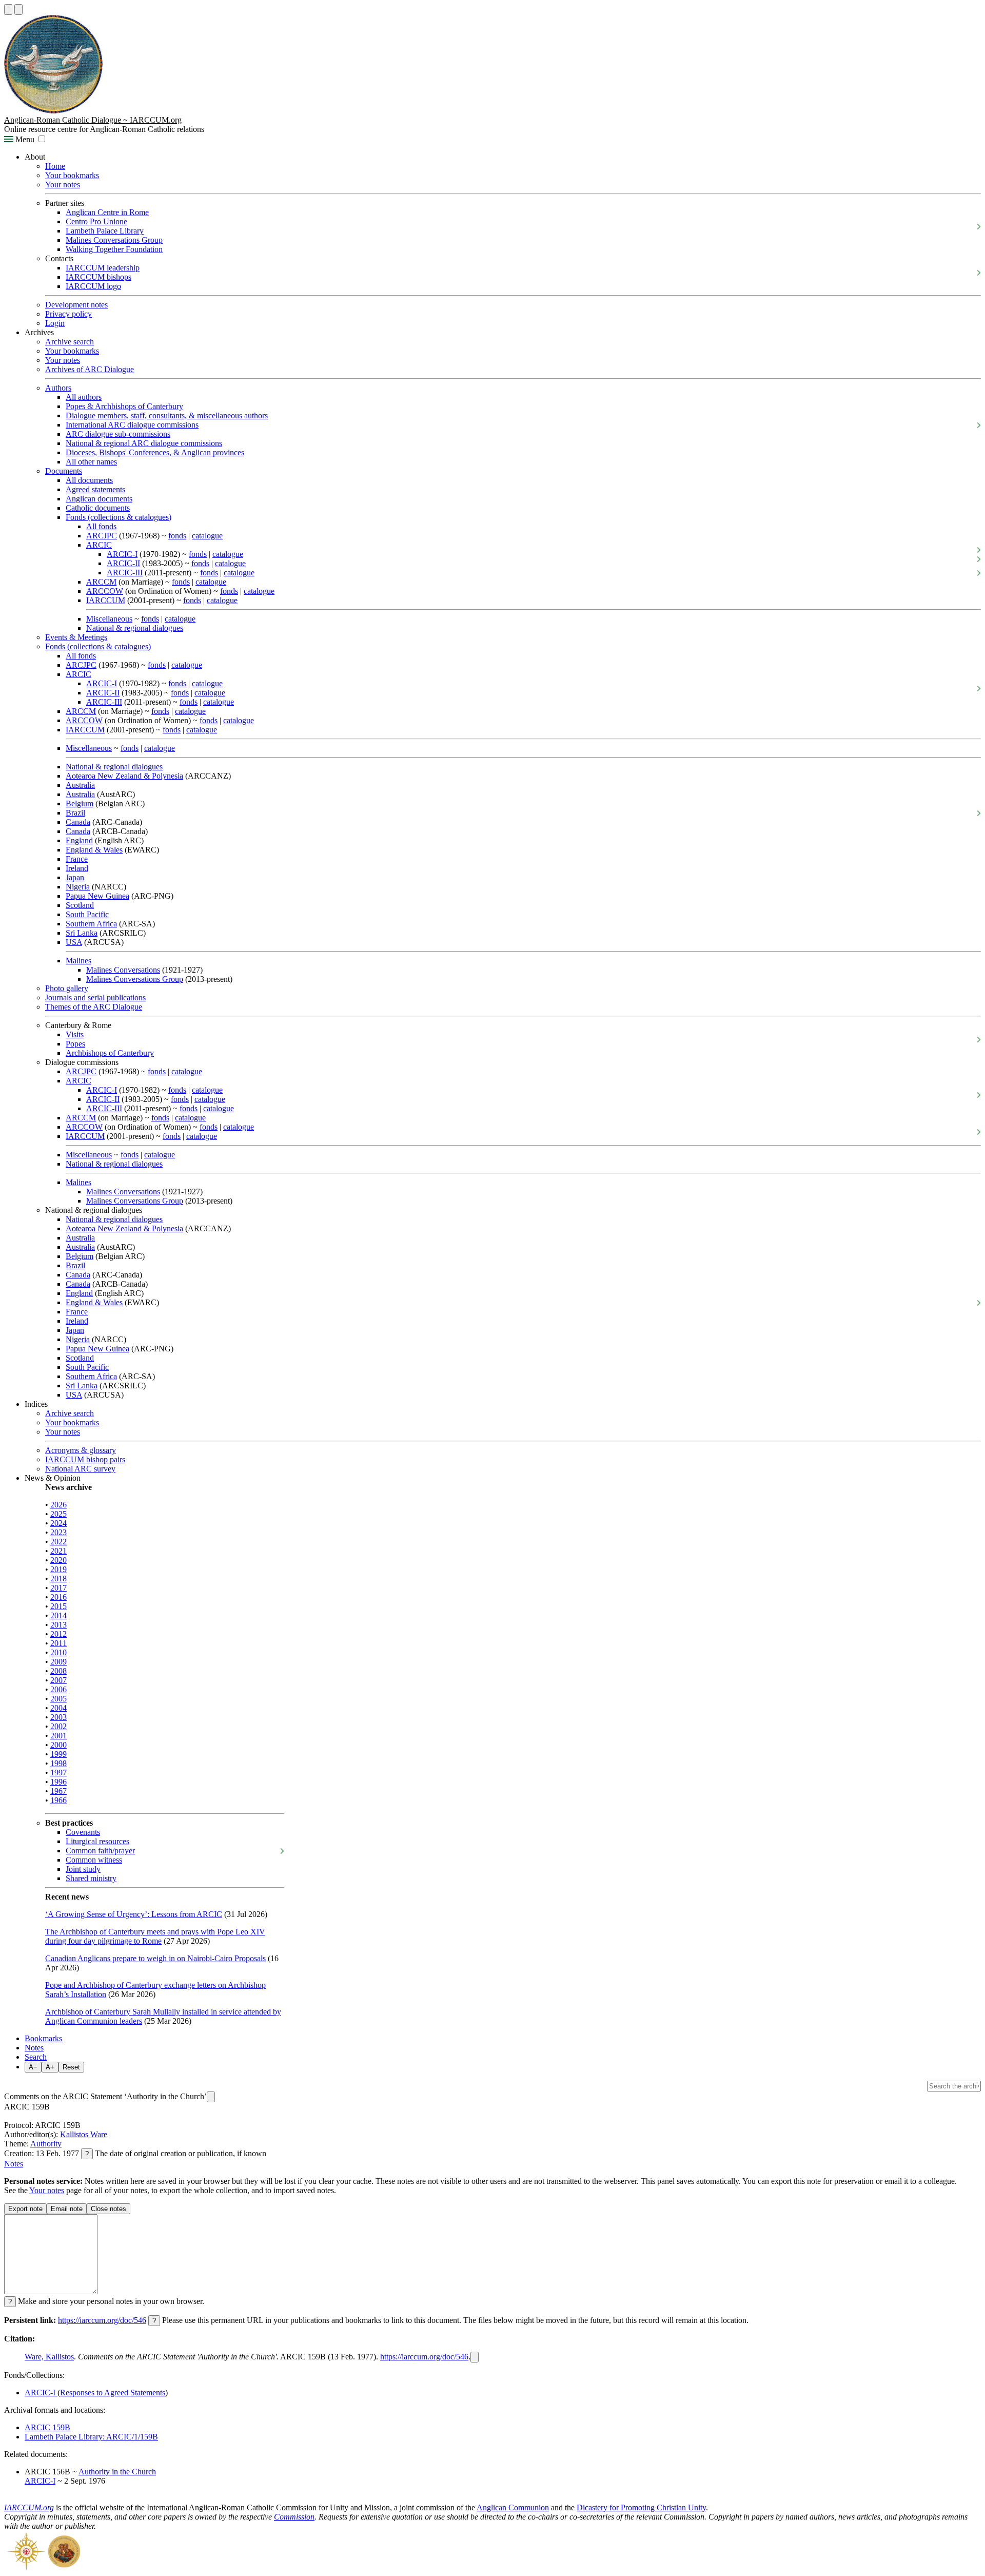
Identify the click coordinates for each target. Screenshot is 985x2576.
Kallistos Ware (84, 2134)
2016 (58, 1597)
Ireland (77, 868)
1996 (58, 1782)
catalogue (207, 536)
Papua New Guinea (97, 896)
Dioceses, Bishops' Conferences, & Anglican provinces (155, 452)
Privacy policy (68, 314)
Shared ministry (91, 1878)
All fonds (101, 526)
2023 (58, 1532)
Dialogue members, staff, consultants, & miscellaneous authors (167, 415)
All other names (91, 462)
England (79, 840)
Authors (58, 388)
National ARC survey (80, 1469)
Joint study (83, 1869)
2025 (58, 1514)
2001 (58, 1736)
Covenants (83, 1832)
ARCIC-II (123, 563)
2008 (58, 1671)
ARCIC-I (122, 554)
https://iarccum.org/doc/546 (102, 2320)
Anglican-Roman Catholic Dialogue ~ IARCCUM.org (93, 120)
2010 (58, 1652)
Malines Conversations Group (114, 240)
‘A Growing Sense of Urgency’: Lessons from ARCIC (134, 1914)
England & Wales (94, 850)
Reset (71, 2067)
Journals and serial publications (95, 998)
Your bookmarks (72, 175)
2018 (58, 1578)
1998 (58, 1763)
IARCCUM (106, 600)
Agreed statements (95, 489)
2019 (58, 1569)
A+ (50, 2067)
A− (33, 2067)
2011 (58, 1643)
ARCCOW (105, 591)
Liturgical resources (97, 1841)
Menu (24, 139)
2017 (58, 1588)
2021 (58, 1551)
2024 (58, 1523)
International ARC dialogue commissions (132, 425)
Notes (34, 2048)
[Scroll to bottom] (18, 9)
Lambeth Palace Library (105, 231)
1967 (58, 1791)
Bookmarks (43, 2038)
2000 (58, 1745)
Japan (75, 877)
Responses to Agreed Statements (113, 2393)
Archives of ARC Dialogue (90, 369)
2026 (58, 1505)
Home (55, 166)
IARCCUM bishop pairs (85, 1459)
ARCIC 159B (47, 2427)
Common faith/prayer (100, 1851)
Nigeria (78, 887)
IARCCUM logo (93, 286)
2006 (58, 1689)
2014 (58, 1615)
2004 (58, 1708)
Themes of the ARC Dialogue (94, 1007)
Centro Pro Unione (96, 221)
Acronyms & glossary (81, 1450)
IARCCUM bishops (98, 277)
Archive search (70, 342)
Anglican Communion (513, 2507)
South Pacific (87, 914)
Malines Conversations (123, 970)
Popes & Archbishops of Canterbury (124, 406)
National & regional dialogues (135, 628)
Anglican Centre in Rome (107, 212)
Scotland (80, 905)
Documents (64, 471)
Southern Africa (91, 924)
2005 (58, 1699)
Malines (78, 961)
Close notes (109, 2209)
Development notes (76, 305)
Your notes (63, 185)
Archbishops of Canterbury (110, 1053)
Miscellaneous (109, 619)
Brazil (75, 813)
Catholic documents (98, 508)
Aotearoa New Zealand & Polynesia (124, 776)
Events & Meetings (76, 637)
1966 (58, 1800)
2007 (58, 1680)
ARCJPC (102, 536)
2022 (58, 1542)
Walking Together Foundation (114, 249)
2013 (58, 1625)
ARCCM (101, 582)
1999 (58, 1754)
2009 (58, 1662)
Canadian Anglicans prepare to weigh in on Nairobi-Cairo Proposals (155, 1958)
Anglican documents (99, 499)
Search (36, 2057)
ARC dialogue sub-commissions (118, 434)
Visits (75, 1034)
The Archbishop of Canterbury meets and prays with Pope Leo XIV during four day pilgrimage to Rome (155, 1936)
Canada (78, 822)
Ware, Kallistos (49, 2357)
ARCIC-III (125, 573)
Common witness (94, 1860)
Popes (75, 1044)
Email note (67, 2209)
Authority (46, 2144)
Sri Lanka (82, 933)
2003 (58, 1717)
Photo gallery (67, 988)
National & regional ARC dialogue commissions (144, 443)
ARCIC (99, 545)
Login (55, 323)
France (77, 859)
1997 (58, 1773)
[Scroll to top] (8, 9)
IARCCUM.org (29, 2507)
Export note (25, 2209)
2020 (58, 1560)
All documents (89, 480)
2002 (58, 1726)
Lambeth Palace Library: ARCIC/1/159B (91, 2437)
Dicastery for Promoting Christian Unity (641, 2507)
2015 (58, 1606)
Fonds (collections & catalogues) (119, 517)
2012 (58, 1634)
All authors (84, 397)
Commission (294, 2517)
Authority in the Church (117, 2472)
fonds (177, 536)
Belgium (80, 803)
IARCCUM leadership (103, 268)
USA (74, 942)
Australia (80, 785)
